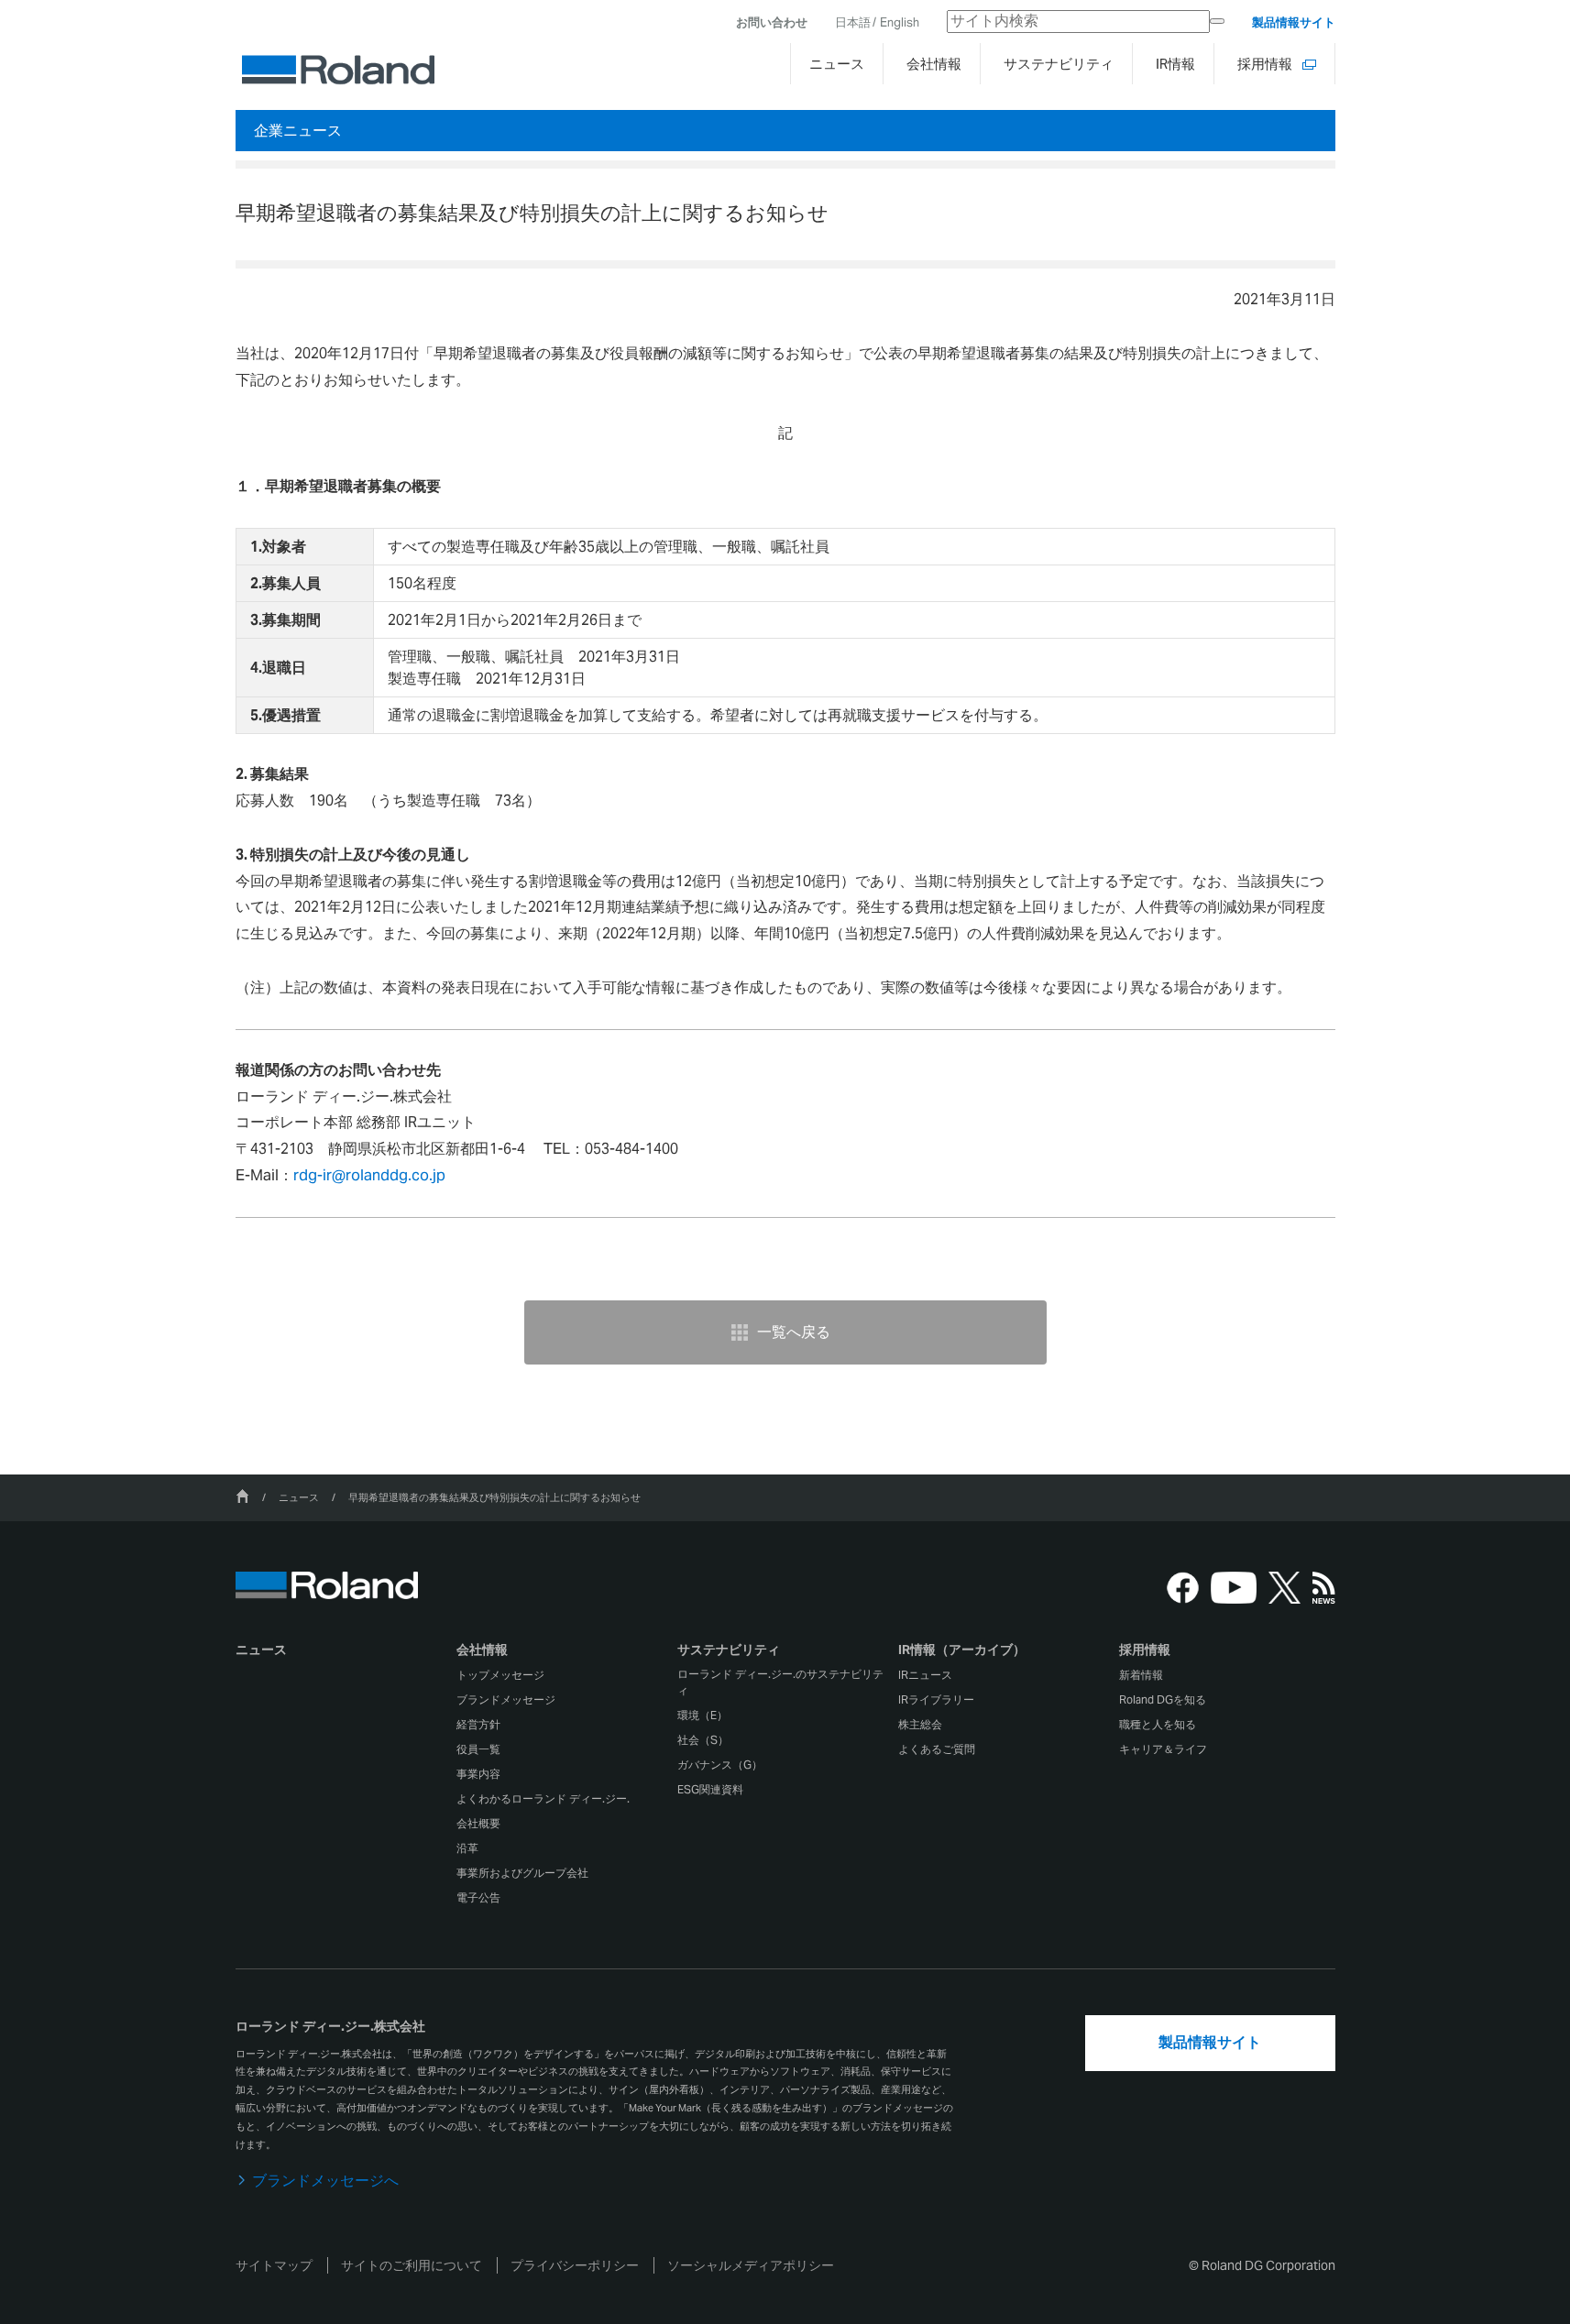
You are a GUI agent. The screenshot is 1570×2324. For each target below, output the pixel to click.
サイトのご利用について (412, 2265)
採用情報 (1145, 1650)
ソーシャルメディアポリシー (751, 2265)
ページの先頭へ (1387, 1567)
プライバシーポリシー (575, 2265)
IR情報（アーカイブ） (962, 1650)
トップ (242, 1496)
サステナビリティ (729, 1650)
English (900, 22)
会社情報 (482, 1650)
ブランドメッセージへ (325, 2181)
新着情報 (1141, 1675)
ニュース (299, 1497)
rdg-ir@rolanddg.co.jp (369, 1175)
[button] (565, 1654)
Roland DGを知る (1163, 1699)
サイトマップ (274, 2265)
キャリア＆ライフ (1163, 1749)
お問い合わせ (772, 22)
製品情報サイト (1294, 22)
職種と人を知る (1158, 1724)
